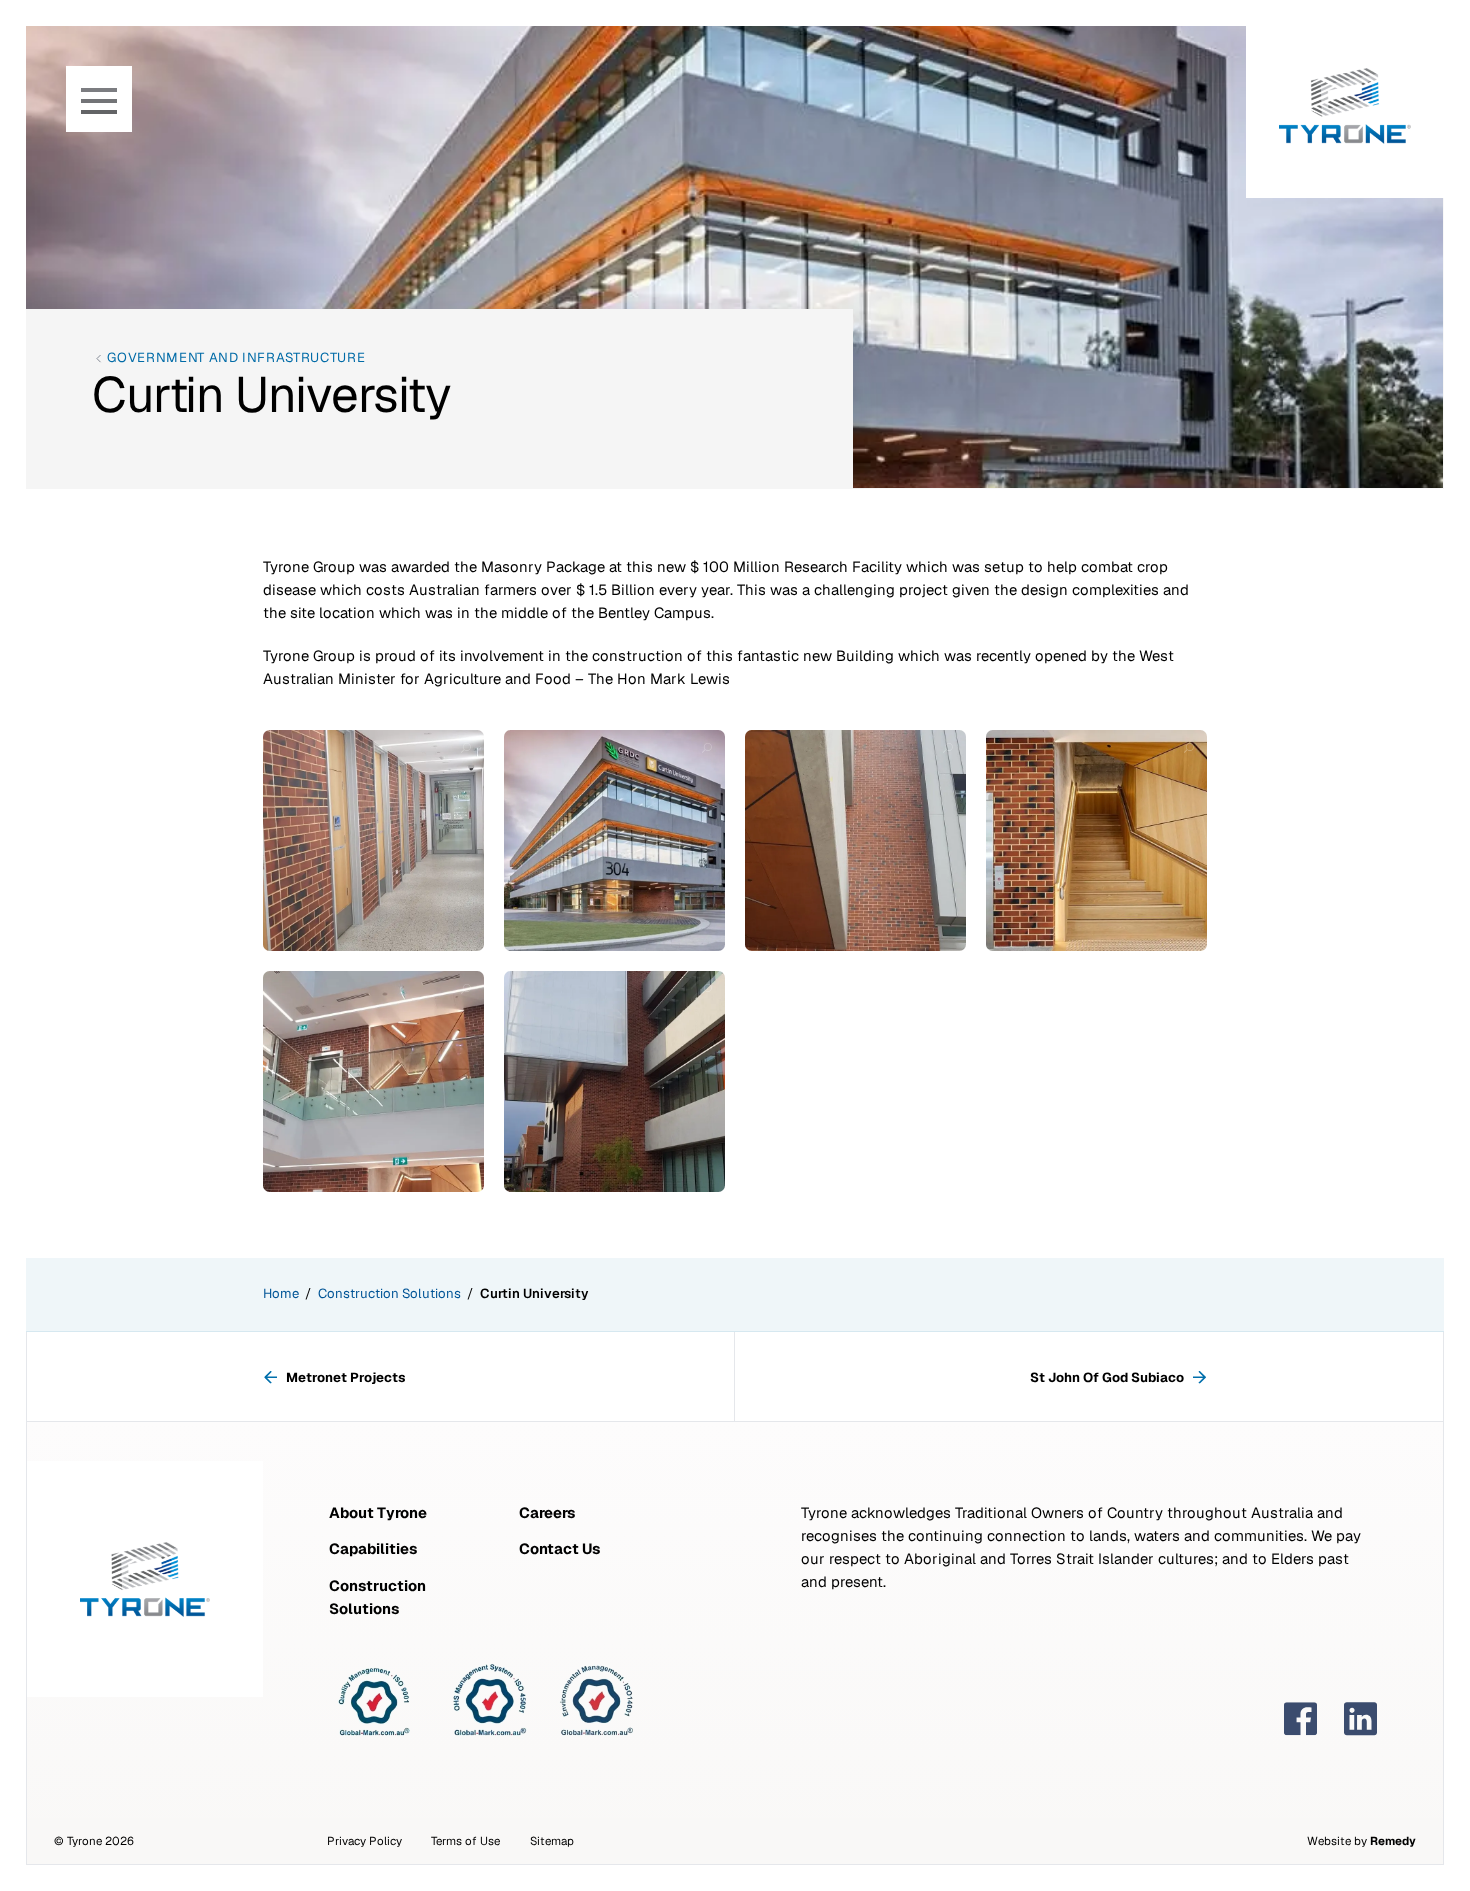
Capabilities (373, 1548)
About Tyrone (378, 1512)
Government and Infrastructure (236, 357)
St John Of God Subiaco (1108, 1377)
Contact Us (559, 1548)
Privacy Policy (364, 1840)
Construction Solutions (389, 1293)
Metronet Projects (345, 1377)
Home (281, 1293)
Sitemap (552, 1840)
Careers (547, 1512)
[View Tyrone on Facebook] (1300, 1719)
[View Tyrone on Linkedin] (1360, 1719)
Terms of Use (465, 1840)
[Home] (1345, 99)
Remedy (1393, 1840)
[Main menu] (99, 99)
